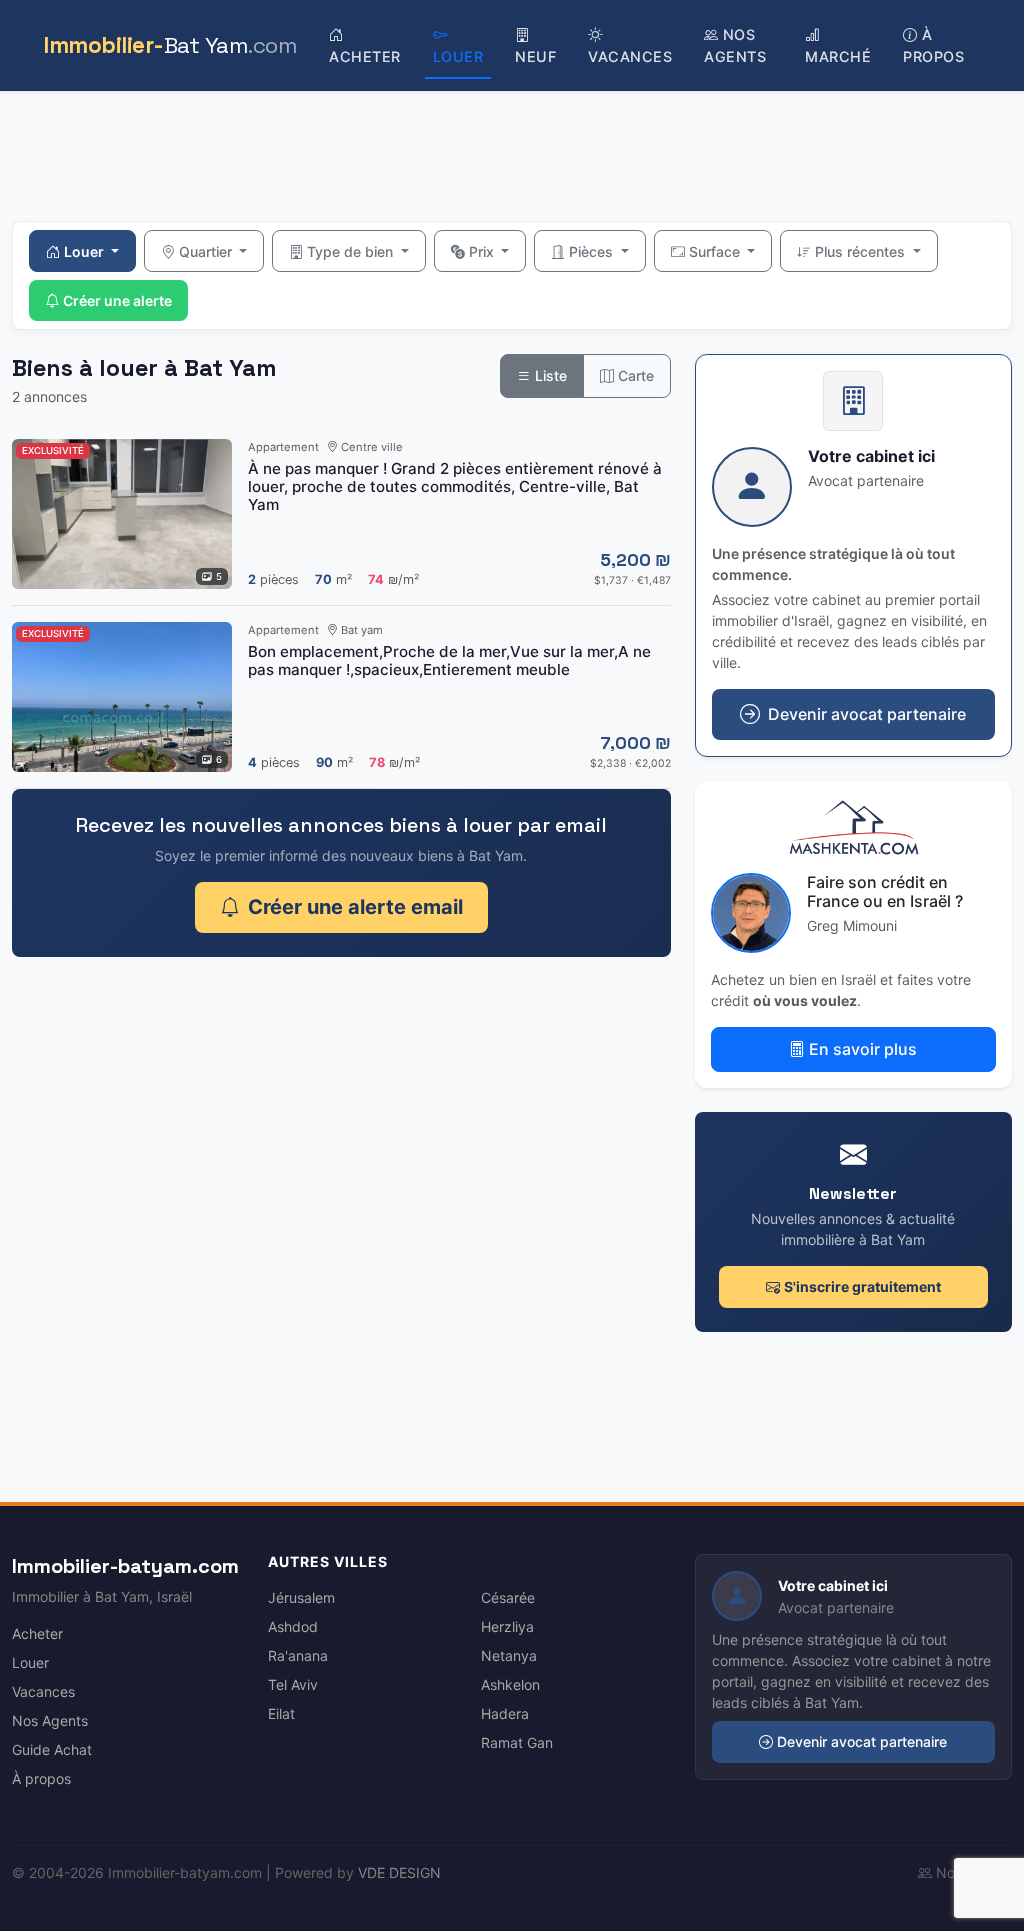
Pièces (593, 251)
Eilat (281, 1713)
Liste (549, 375)
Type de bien (352, 251)
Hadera (505, 1713)
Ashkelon (510, 1684)
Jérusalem (301, 1597)
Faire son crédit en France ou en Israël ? (885, 891)
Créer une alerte (117, 300)
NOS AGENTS (735, 45)
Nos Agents (50, 1720)
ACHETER (365, 56)
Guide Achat (52, 1749)
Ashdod (293, 1626)
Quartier (207, 251)
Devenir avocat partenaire (862, 1741)
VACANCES (630, 56)
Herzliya (507, 1626)
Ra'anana (298, 1655)
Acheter (37, 1633)
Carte (634, 375)
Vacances (43, 1691)
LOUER (458, 56)
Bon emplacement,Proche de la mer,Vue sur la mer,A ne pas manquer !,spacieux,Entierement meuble (449, 660)
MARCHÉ (838, 56)
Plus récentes (862, 251)
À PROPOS (933, 45)
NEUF (535, 56)
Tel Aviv (293, 1684)
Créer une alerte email (355, 907)
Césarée (508, 1597)
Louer (85, 251)
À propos (41, 1778)
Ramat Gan (517, 1742)
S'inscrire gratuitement (862, 1286)
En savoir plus (863, 1049)
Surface (716, 251)
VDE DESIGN (399, 1872)
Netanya (509, 1655)
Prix (483, 251)
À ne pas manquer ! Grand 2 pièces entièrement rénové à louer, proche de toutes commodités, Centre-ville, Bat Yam (455, 486)
